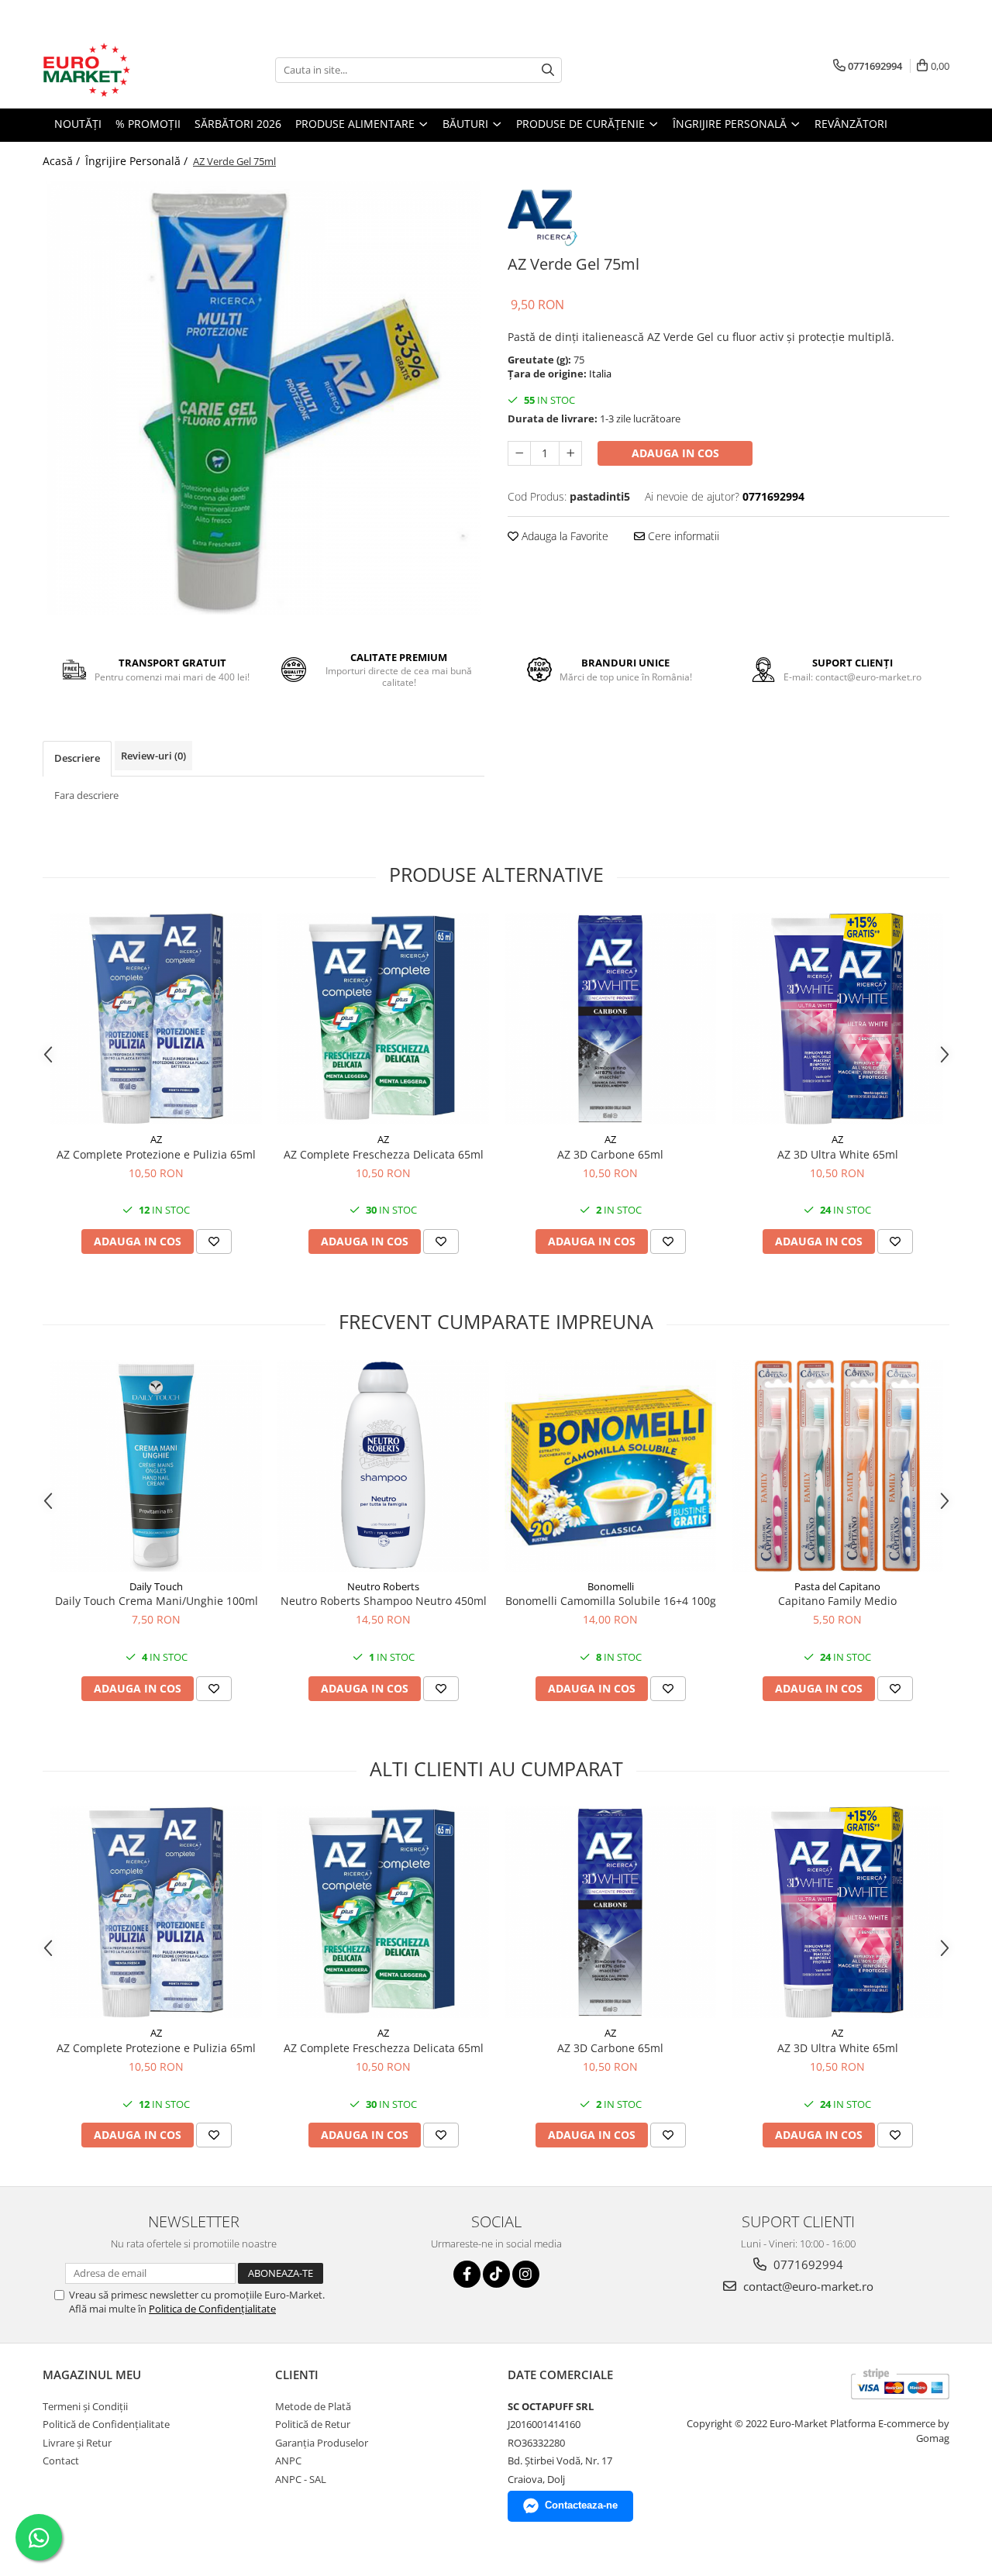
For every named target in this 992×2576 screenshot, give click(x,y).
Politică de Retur (313, 2424)
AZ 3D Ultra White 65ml (838, 1154)
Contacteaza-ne (581, 2505)
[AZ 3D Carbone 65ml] (610, 1019)
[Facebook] (467, 2274)
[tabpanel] (263, 398)
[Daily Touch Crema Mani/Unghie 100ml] (156, 1466)
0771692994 (807, 2264)
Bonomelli (611, 1586)
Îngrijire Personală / (138, 161)
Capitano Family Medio (837, 1601)
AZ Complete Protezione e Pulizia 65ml (156, 1154)
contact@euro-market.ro (807, 2286)
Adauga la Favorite (563, 536)
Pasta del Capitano (837, 1586)
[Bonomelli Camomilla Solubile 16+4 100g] (610, 1466)
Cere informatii (682, 536)
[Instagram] (526, 2274)
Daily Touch (156, 1586)
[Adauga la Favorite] (214, 1242)
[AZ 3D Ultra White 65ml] (837, 1019)
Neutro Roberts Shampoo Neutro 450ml (384, 1601)
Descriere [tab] (77, 758)
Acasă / (63, 161)
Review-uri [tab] (153, 756)
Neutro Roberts (383, 1586)
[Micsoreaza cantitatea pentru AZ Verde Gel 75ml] (519, 453)
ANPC (288, 2461)
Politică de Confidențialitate (106, 2424)
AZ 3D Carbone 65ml (610, 1154)
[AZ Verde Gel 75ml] (263, 398)
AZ (156, 1139)
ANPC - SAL (301, 2479)
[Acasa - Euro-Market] (120, 70)
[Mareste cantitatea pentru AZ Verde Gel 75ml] (570, 453)
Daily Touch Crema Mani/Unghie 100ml (157, 1601)
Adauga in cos (675, 453)
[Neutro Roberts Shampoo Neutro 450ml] (383, 1466)
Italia (600, 374)
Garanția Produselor (322, 2443)
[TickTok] (496, 2274)
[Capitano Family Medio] (837, 1466)
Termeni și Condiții (85, 2406)
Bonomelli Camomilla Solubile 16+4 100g (611, 1601)
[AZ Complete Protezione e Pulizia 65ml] (156, 1019)
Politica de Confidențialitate (212, 2309)
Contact (61, 2461)
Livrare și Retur (77, 2443)
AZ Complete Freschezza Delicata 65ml (384, 1154)
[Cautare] (548, 70)
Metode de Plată (313, 2406)
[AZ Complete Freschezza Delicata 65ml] (383, 1019)
